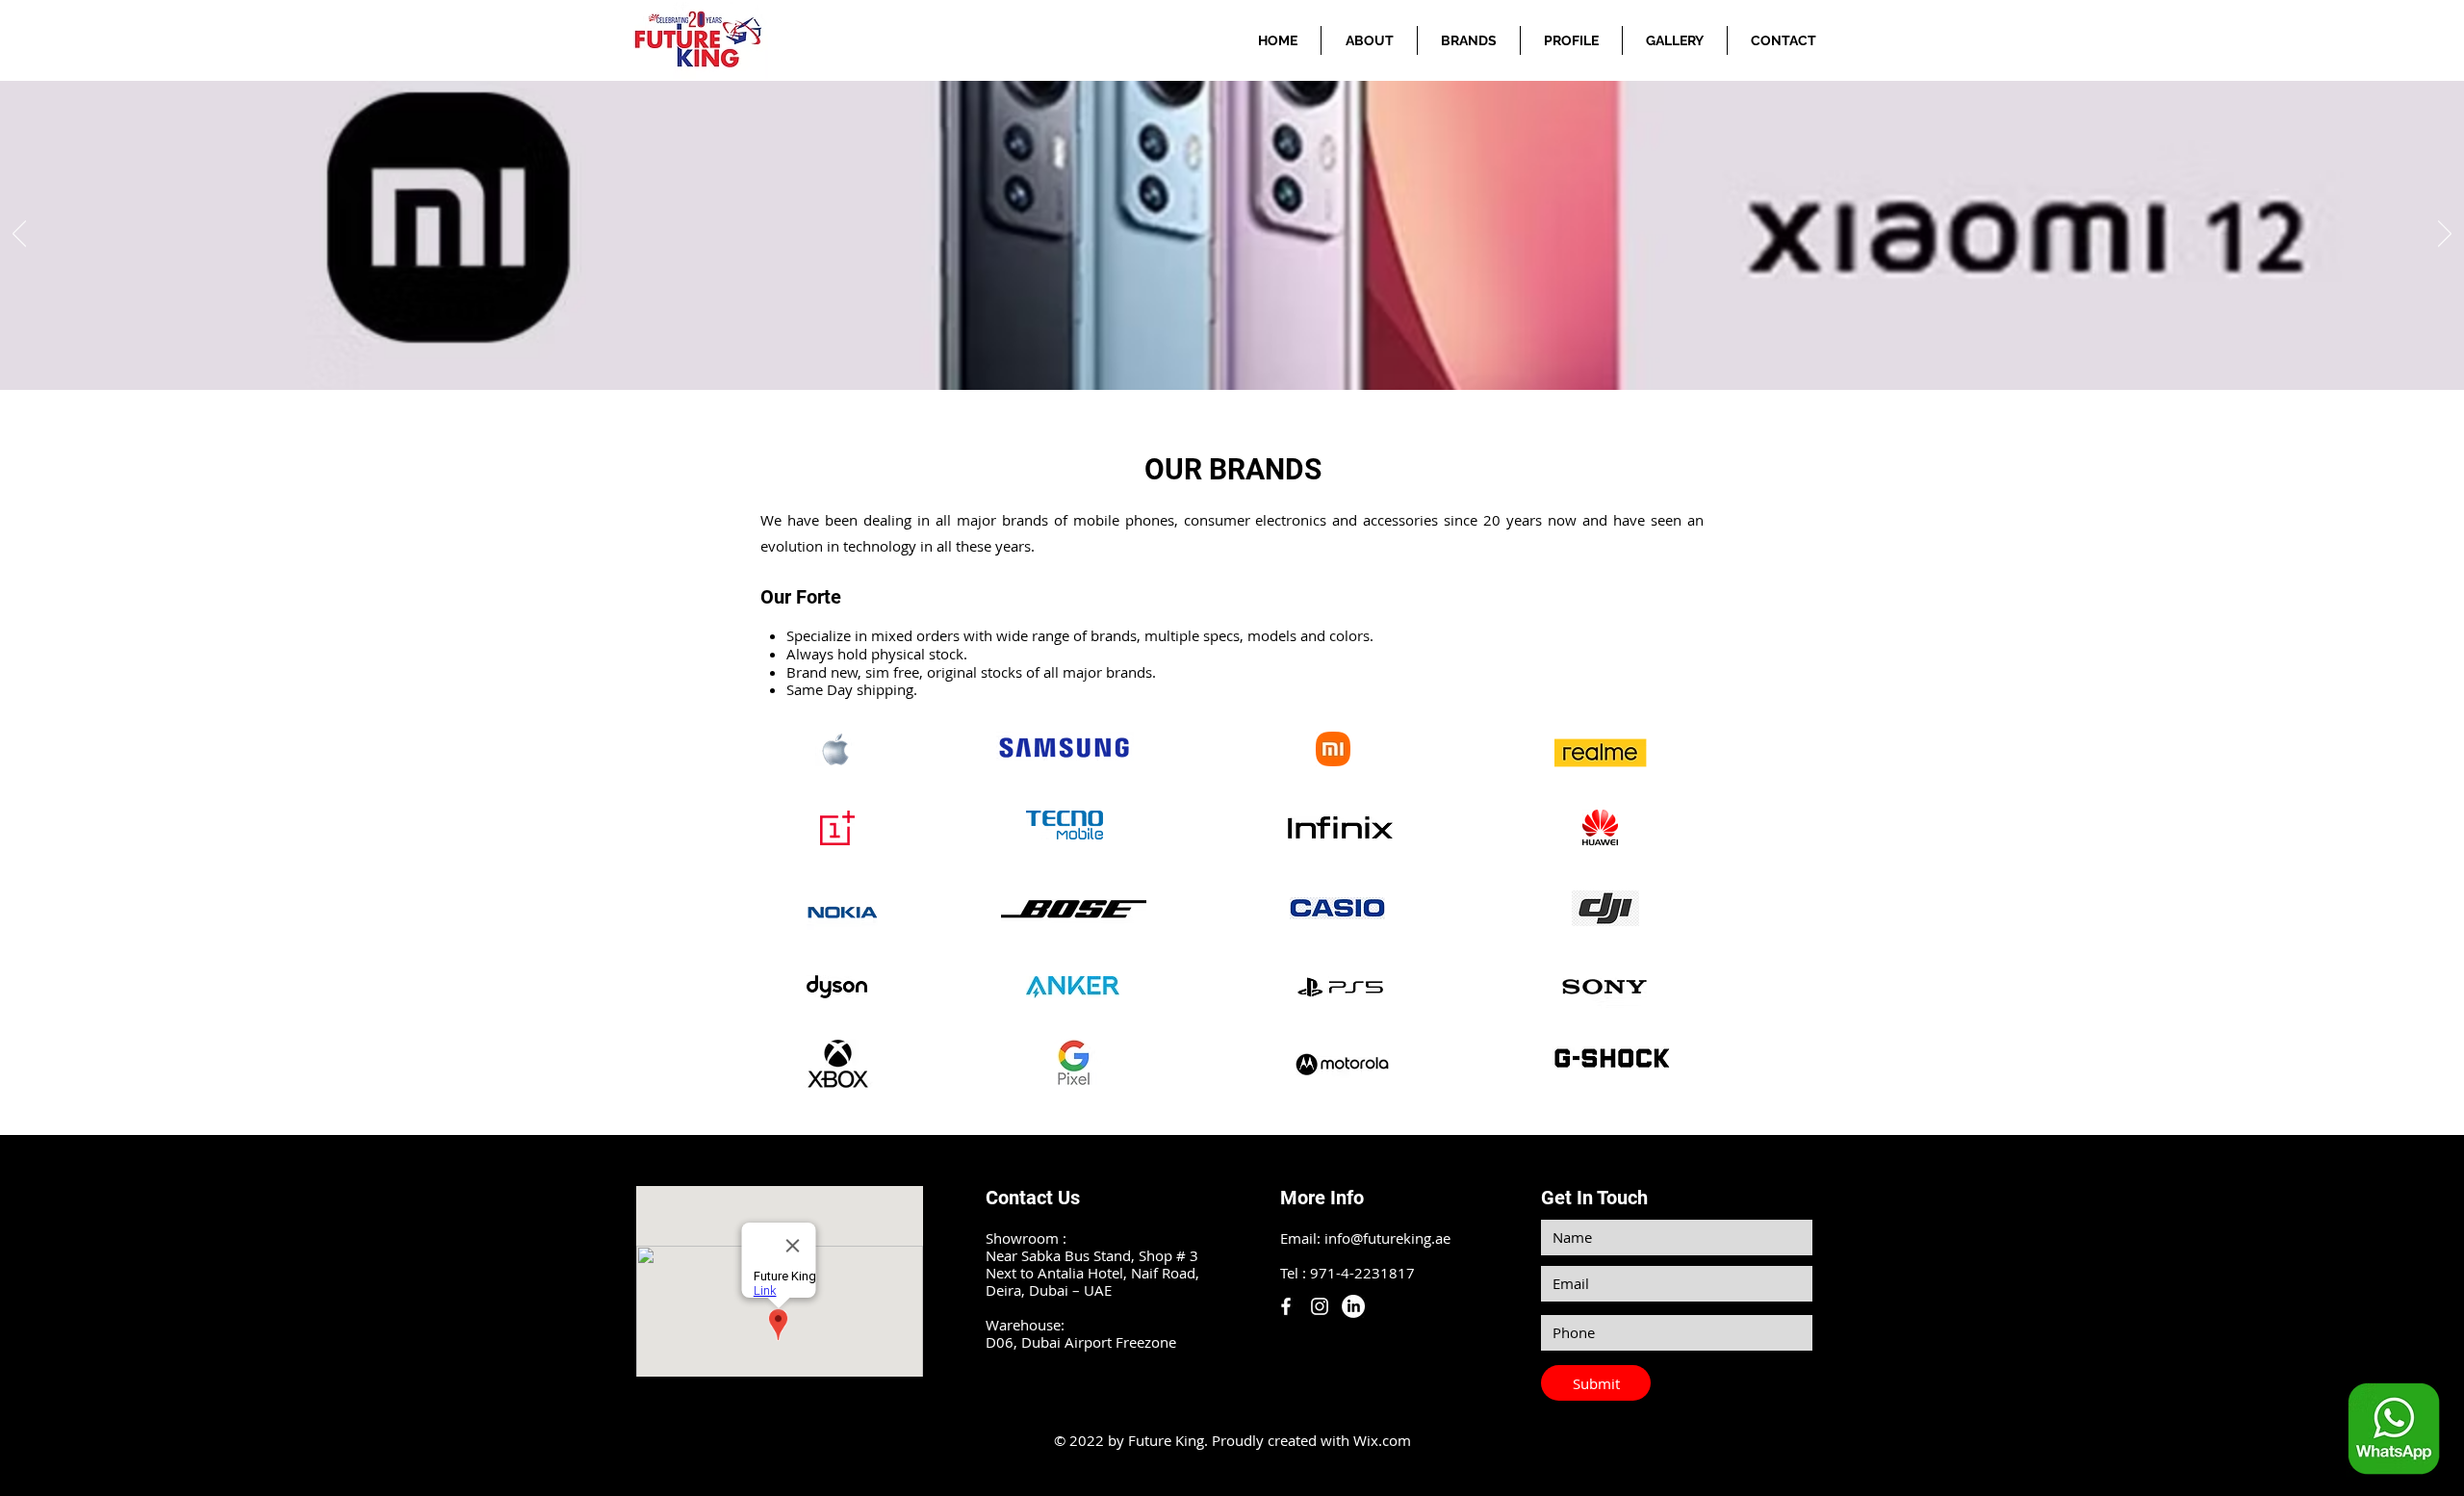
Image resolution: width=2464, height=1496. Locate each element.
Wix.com (1382, 1440)
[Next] (2445, 235)
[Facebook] (1286, 1306)
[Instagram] (1320, 1306)
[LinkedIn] (1353, 1306)
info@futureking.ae (1387, 1238)
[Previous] (19, 235)
